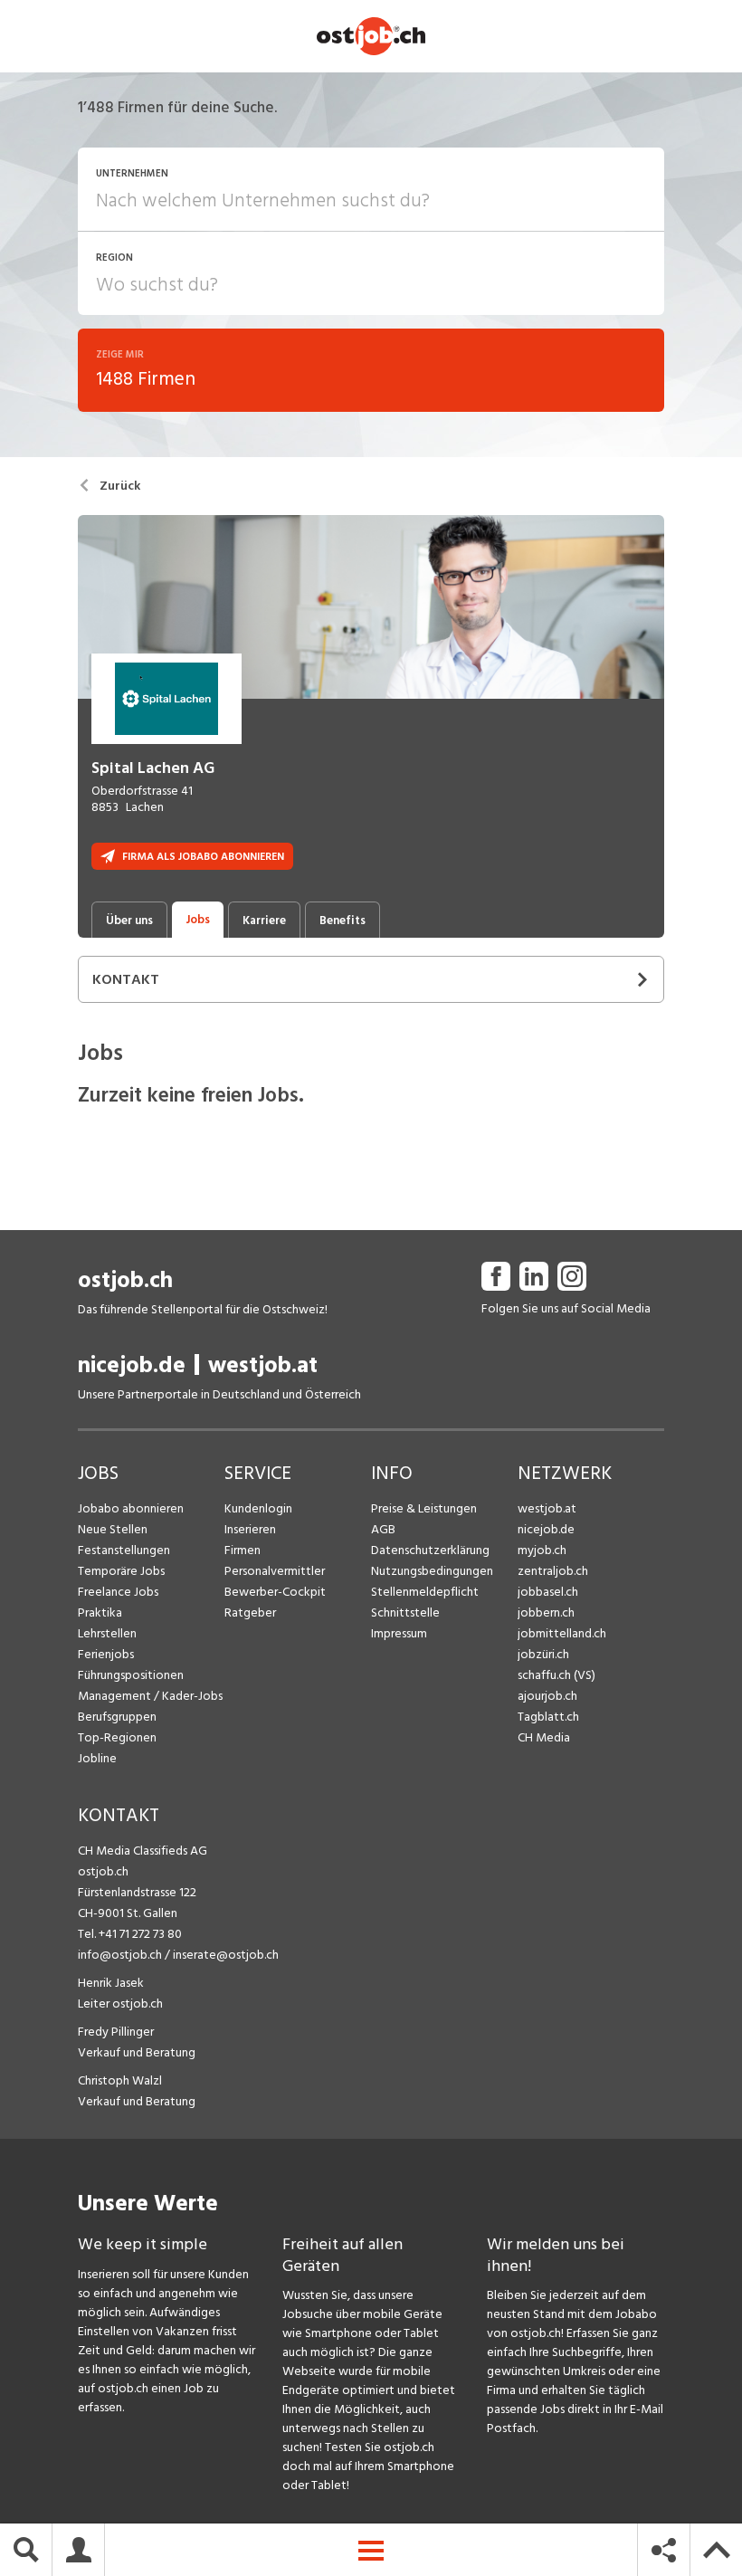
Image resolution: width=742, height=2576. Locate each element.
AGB (383, 1529)
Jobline (97, 1758)
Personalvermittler (275, 1571)
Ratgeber (250, 1612)
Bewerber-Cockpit (275, 1592)
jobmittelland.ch (562, 1633)
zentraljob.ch (553, 1571)
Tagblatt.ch (548, 1717)
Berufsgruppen (117, 1717)
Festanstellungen (124, 1550)
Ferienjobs (106, 1654)
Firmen (243, 1550)
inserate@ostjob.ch (226, 1955)
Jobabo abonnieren (131, 1508)
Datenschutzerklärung (430, 1550)
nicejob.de (132, 1365)
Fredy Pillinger (116, 2032)
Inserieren (250, 1529)
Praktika (100, 1612)
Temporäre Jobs (121, 1571)
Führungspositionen (131, 1675)
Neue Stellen (113, 1529)
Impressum (399, 1633)
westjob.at (263, 1365)
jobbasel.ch (548, 1592)
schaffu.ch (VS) (556, 1675)
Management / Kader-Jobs (150, 1696)
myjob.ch (542, 1550)
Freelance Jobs (118, 1592)
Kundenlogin (258, 1508)
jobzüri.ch (543, 1654)
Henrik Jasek (111, 1983)
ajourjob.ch (547, 1696)
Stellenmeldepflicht (425, 1592)
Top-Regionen (117, 1737)
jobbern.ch (546, 1612)
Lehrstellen (107, 1633)
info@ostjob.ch (120, 1955)
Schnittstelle (405, 1612)
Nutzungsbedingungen (432, 1571)
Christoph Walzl (120, 2080)
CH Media (544, 1737)
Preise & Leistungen (424, 1508)
